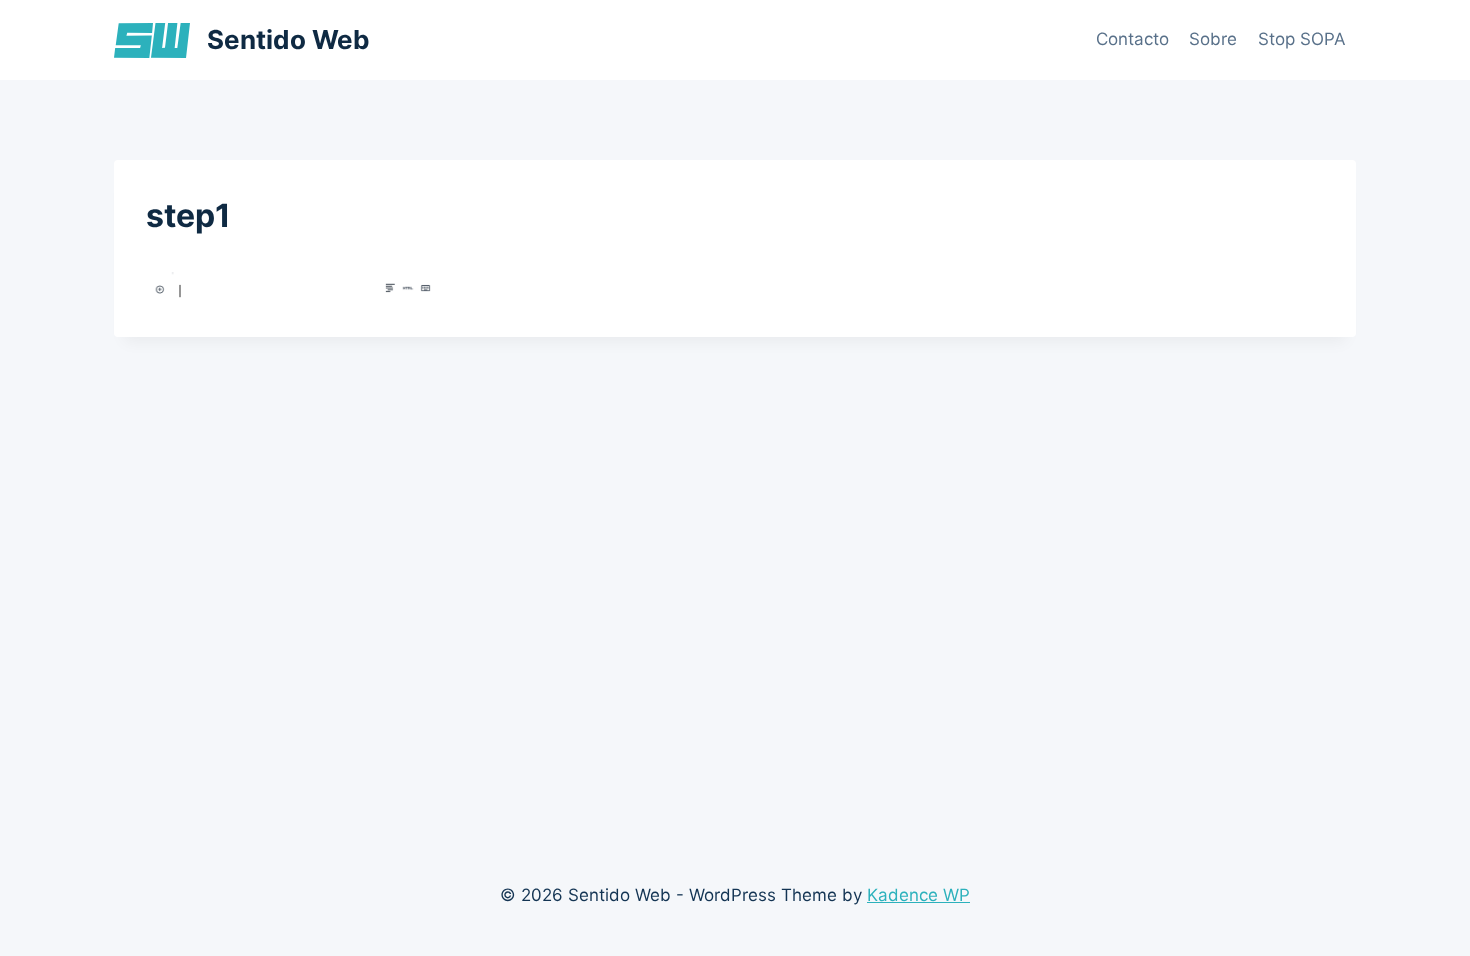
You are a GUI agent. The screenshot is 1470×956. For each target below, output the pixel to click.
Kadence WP (918, 895)
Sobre (1213, 39)
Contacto (1132, 39)
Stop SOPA (1302, 39)
